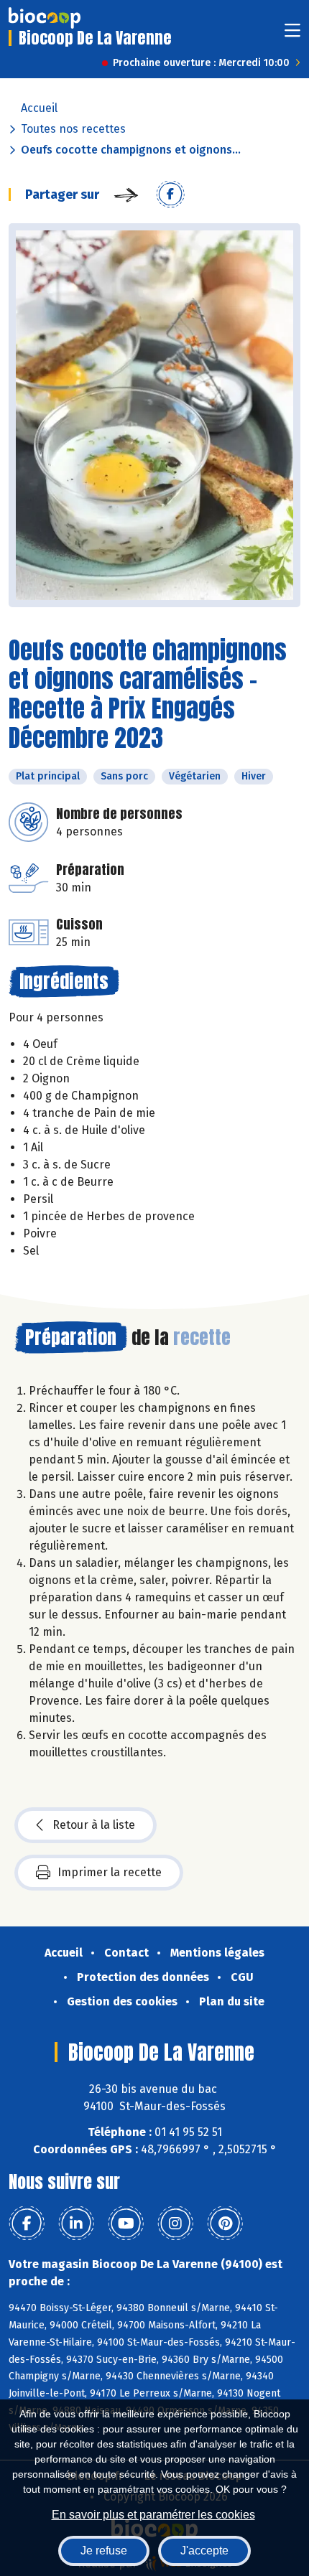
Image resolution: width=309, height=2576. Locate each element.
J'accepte (204, 2551)
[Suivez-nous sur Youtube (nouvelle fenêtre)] (126, 2224)
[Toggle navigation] (292, 35)
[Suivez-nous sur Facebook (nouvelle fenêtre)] (27, 2224)
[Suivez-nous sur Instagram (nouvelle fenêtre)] (175, 2224)
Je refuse (104, 2551)
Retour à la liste (94, 1825)
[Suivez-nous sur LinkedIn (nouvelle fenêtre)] (76, 2224)
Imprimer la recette (110, 1872)
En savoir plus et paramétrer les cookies (153, 2515)
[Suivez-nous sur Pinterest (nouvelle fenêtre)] (225, 2224)
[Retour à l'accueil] (45, 18)
